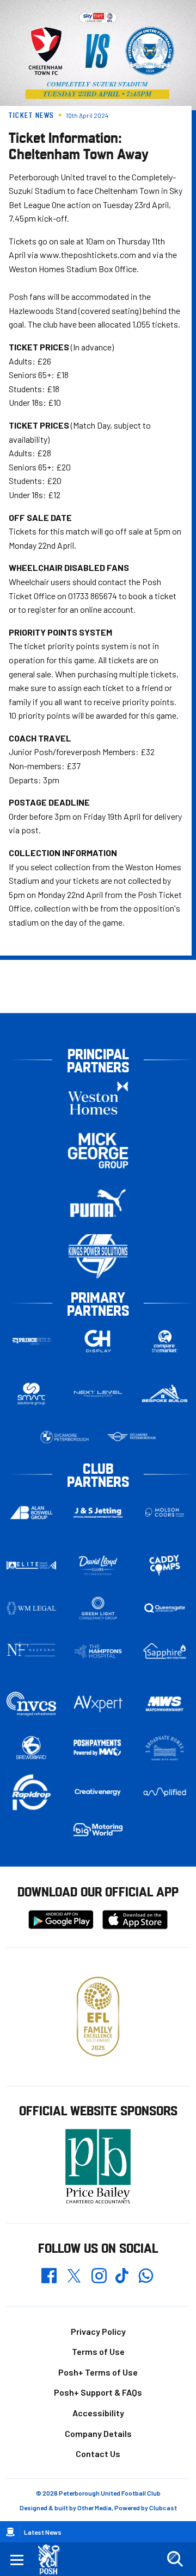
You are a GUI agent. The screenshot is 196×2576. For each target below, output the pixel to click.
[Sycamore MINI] (131, 1437)
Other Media (94, 2508)
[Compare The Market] (165, 1342)
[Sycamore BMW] (65, 1437)
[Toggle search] (175, 2559)
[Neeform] (31, 1651)
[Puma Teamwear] (98, 1204)
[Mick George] (98, 1151)
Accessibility (98, 2413)
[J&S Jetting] (98, 1513)
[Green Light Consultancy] (98, 1608)
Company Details (98, 2433)
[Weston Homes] (98, 1098)
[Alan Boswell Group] (31, 1513)
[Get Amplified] (165, 1792)
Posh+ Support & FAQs (98, 2392)
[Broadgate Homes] (165, 1748)
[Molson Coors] (165, 1513)
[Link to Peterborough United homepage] (53, 2559)
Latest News (43, 2532)
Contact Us (98, 2454)
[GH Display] (98, 1342)
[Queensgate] (165, 1608)
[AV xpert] (98, 1704)
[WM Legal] (31, 1608)
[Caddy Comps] (165, 1565)
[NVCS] (31, 1704)
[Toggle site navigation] (17, 2559)
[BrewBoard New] (31, 1748)
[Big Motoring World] (98, 1830)
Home (10, 2532)
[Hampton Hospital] (98, 1651)
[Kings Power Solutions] (98, 1256)
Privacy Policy (98, 2331)
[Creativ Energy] (98, 1792)
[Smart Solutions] (31, 1394)
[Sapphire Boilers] (165, 1651)
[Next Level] (98, 1394)
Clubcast (163, 2508)
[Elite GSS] (31, 1565)
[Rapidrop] (31, 1792)
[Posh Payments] (98, 1748)
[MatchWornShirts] (165, 1704)
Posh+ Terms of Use (98, 2372)
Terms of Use (98, 2351)
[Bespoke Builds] (165, 1394)
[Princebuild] (31, 1342)
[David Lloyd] (98, 1565)
